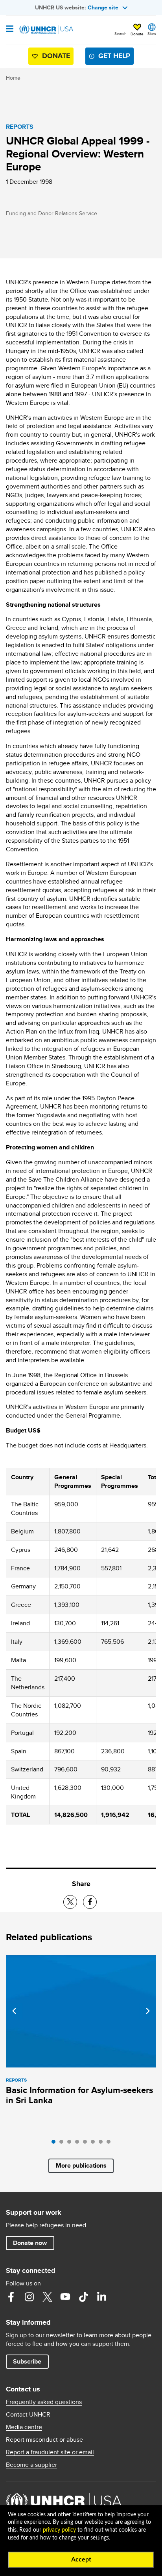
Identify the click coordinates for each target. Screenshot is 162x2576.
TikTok (83, 2297)
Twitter (47, 2297)
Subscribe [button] (27, 2361)
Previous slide (14, 2011)
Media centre (24, 2427)
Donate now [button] (30, 2243)
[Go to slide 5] (87, 2144)
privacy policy (59, 2530)
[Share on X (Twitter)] (70, 1902)
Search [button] (121, 33)
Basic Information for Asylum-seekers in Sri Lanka (79, 2095)
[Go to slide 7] (103, 2144)
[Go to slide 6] (95, 2144)
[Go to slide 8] (110, 2144)
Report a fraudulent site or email (50, 2452)
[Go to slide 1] (55, 2144)
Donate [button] (137, 34)
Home (13, 78)
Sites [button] (152, 33)
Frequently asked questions (44, 2402)
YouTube (65, 2297)
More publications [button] (81, 2165)
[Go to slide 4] (79, 2144)
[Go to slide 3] (71, 2144)
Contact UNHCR (28, 2415)
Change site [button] (103, 7)
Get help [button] (114, 56)
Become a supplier (31, 2465)
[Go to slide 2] (63, 2144)
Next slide (148, 2011)
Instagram (29, 2297)
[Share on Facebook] (90, 1902)
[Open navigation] (10, 29)
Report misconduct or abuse (44, 2440)
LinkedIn (101, 2297)
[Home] (46, 30)
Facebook (11, 2297)
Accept (81, 2560)
